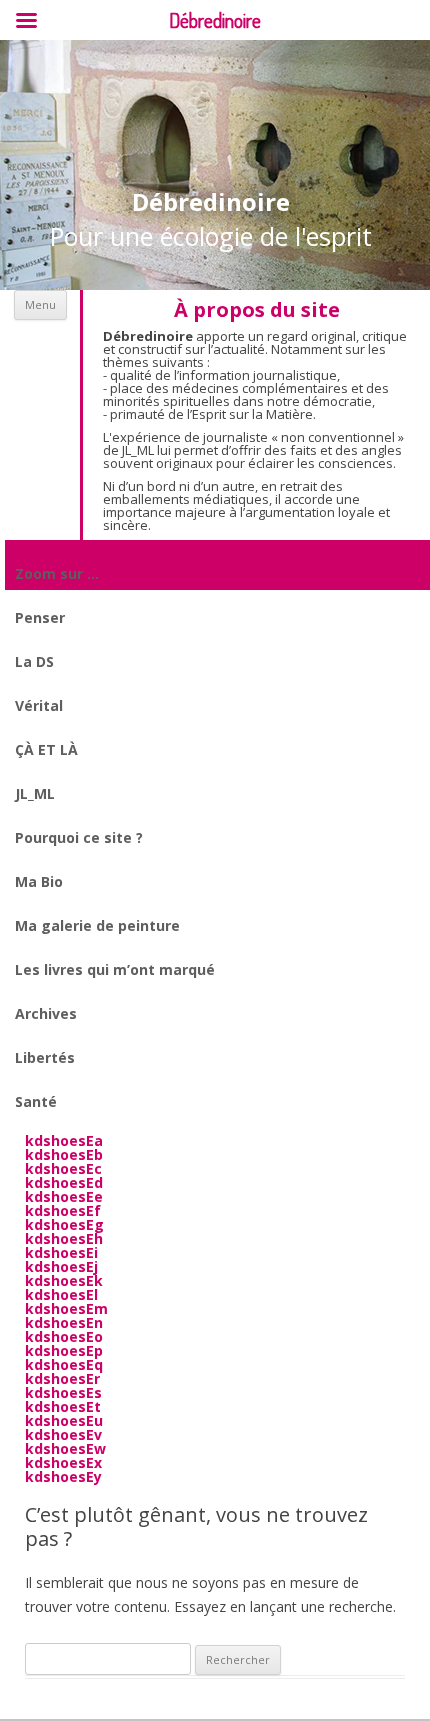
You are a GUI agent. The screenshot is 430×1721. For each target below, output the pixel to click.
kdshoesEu (64, 1420)
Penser (40, 617)
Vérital (39, 705)
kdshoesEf (63, 1210)
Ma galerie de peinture (97, 925)
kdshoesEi (61, 1252)
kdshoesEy (63, 1476)
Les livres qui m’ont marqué (115, 969)
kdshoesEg (64, 1224)
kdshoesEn (64, 1322)
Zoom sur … (57, 573)
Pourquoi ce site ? (79, 837)
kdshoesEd (64, 1182)
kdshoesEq (64, 1364)
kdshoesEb (64, 1154)
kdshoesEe (64, 1196)
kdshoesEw (65, 1448)
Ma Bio (39, 881)
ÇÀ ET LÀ (46, 749)
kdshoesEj (61, 1266)
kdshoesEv (63, 1434)
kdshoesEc (63, 1168)
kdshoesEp (64, 1350)
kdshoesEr (62, 1378)
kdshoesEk (64, 1280)
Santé (36, 1101)
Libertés (45, 1057)
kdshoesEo (64, 1336)
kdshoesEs (63, 1392)
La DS (34, 661)
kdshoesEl (61, 1294)
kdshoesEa (64, 1140)
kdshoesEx (63, 1462)
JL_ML (35, 793)
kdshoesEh (64, 1238)
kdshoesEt (63, 1406)
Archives (46, 1013)
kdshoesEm (66, 1308)
